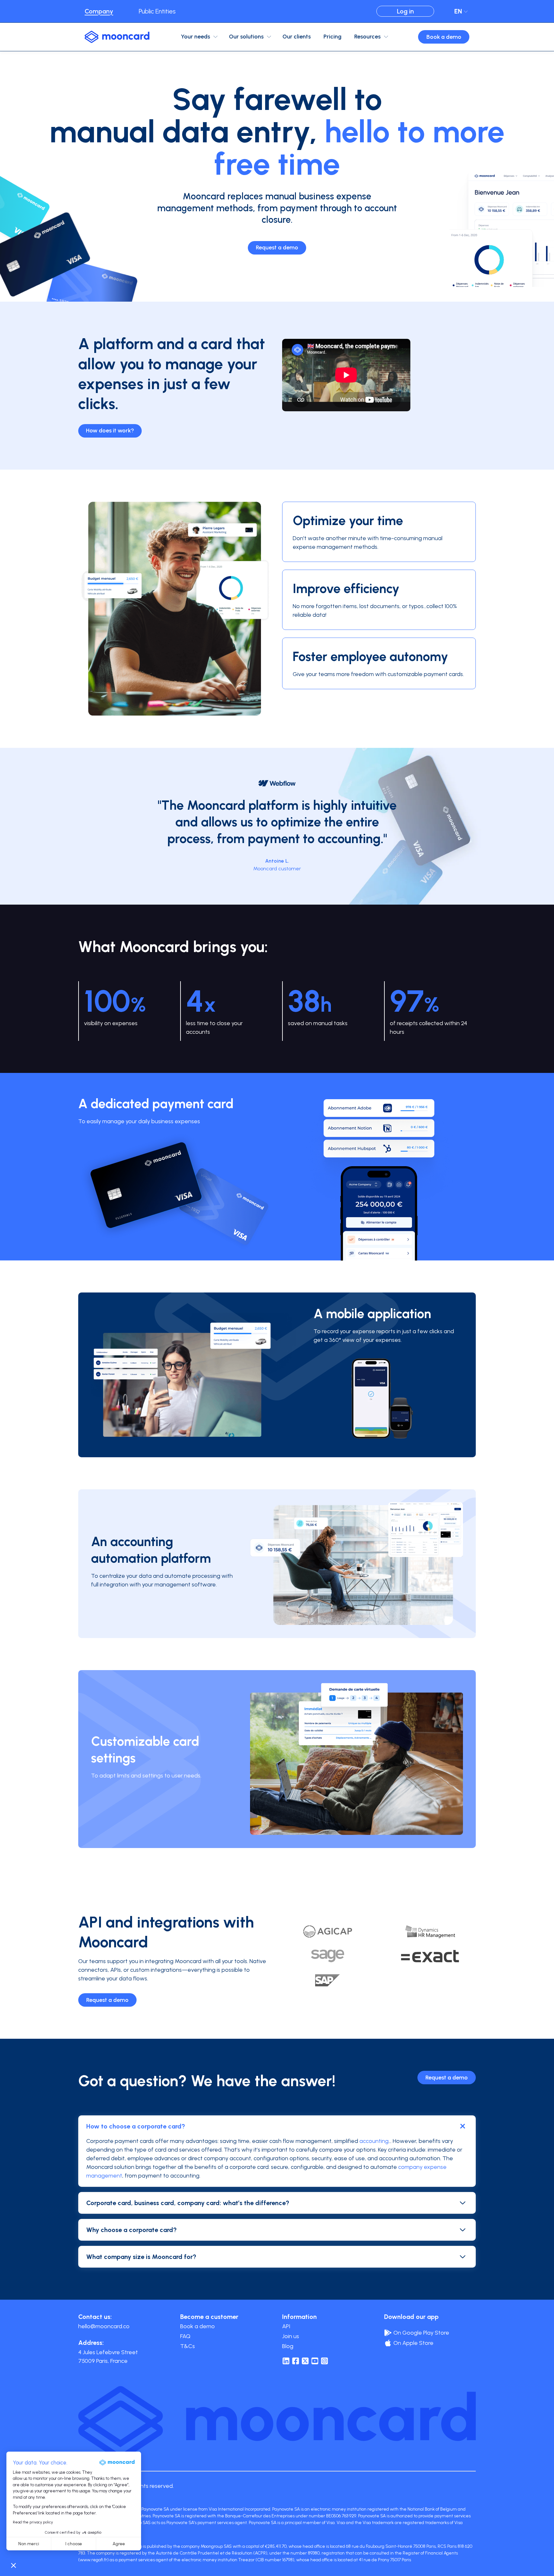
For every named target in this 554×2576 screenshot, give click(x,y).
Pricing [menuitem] (332, 37)
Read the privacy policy (33, 2522)
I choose (74, 2544)
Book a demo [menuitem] (197, 2326)
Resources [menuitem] (367, 37)
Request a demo (277, 247)
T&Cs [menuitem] (188, 2346)
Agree (119, 2544)
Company (99, 11)
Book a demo (444, 37)
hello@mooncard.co (104, 2326)
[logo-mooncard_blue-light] (117, 37)
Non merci (29, 2544)
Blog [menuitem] (288, 2346)
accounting (374, 2141)
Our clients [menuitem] (297, 37)
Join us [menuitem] (291, 2336)
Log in (405, 11)
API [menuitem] (286, 2326)
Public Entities (157, 11)
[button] (13, 2565)
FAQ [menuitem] (185, 2336)
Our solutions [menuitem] (246, 37)
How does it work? (110, 431)
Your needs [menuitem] (195, 37)
